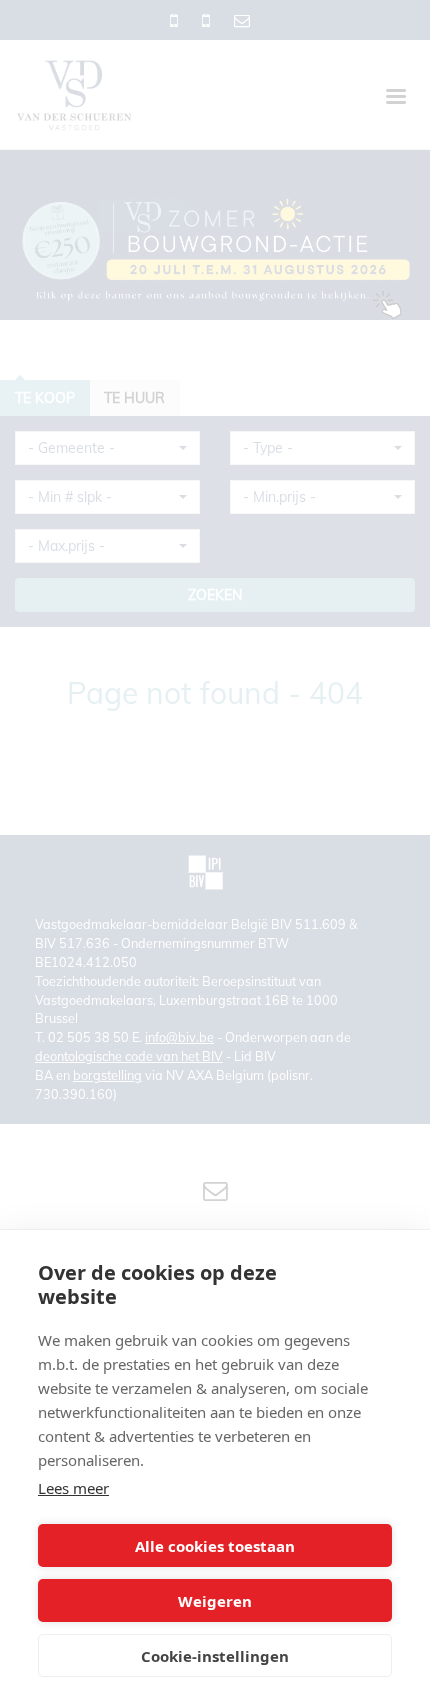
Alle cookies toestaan (215, 1546)
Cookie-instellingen (215, 1656)
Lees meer (73, 1488)
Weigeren (215, 1601)
